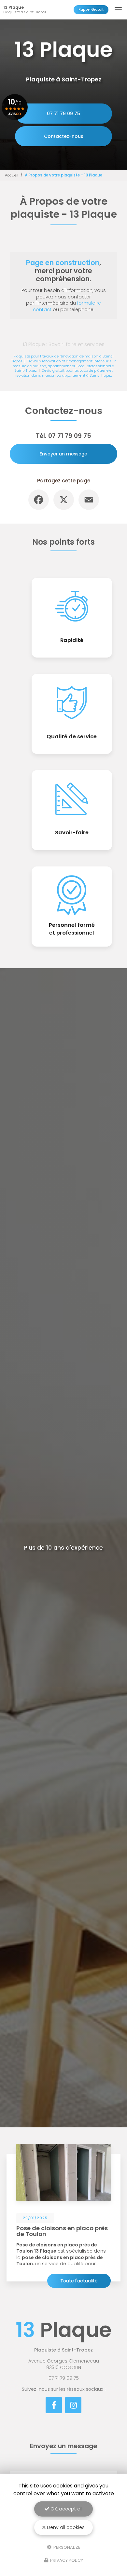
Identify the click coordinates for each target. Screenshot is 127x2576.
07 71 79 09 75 (63, 114)
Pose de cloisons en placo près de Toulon (62, 2231)
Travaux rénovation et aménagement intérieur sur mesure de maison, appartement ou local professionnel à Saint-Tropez (64, 366)
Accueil (12, 175)
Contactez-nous (64, 136)
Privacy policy (66, 2560)
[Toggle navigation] (118, 10)
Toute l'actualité (79, 2281)
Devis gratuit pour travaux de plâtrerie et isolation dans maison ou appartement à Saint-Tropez (64, 373)
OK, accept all (66, 2509)
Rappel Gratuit (91, 10)
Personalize (66, 2547)
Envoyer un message (63, 454)
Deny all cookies (65, 2527)
